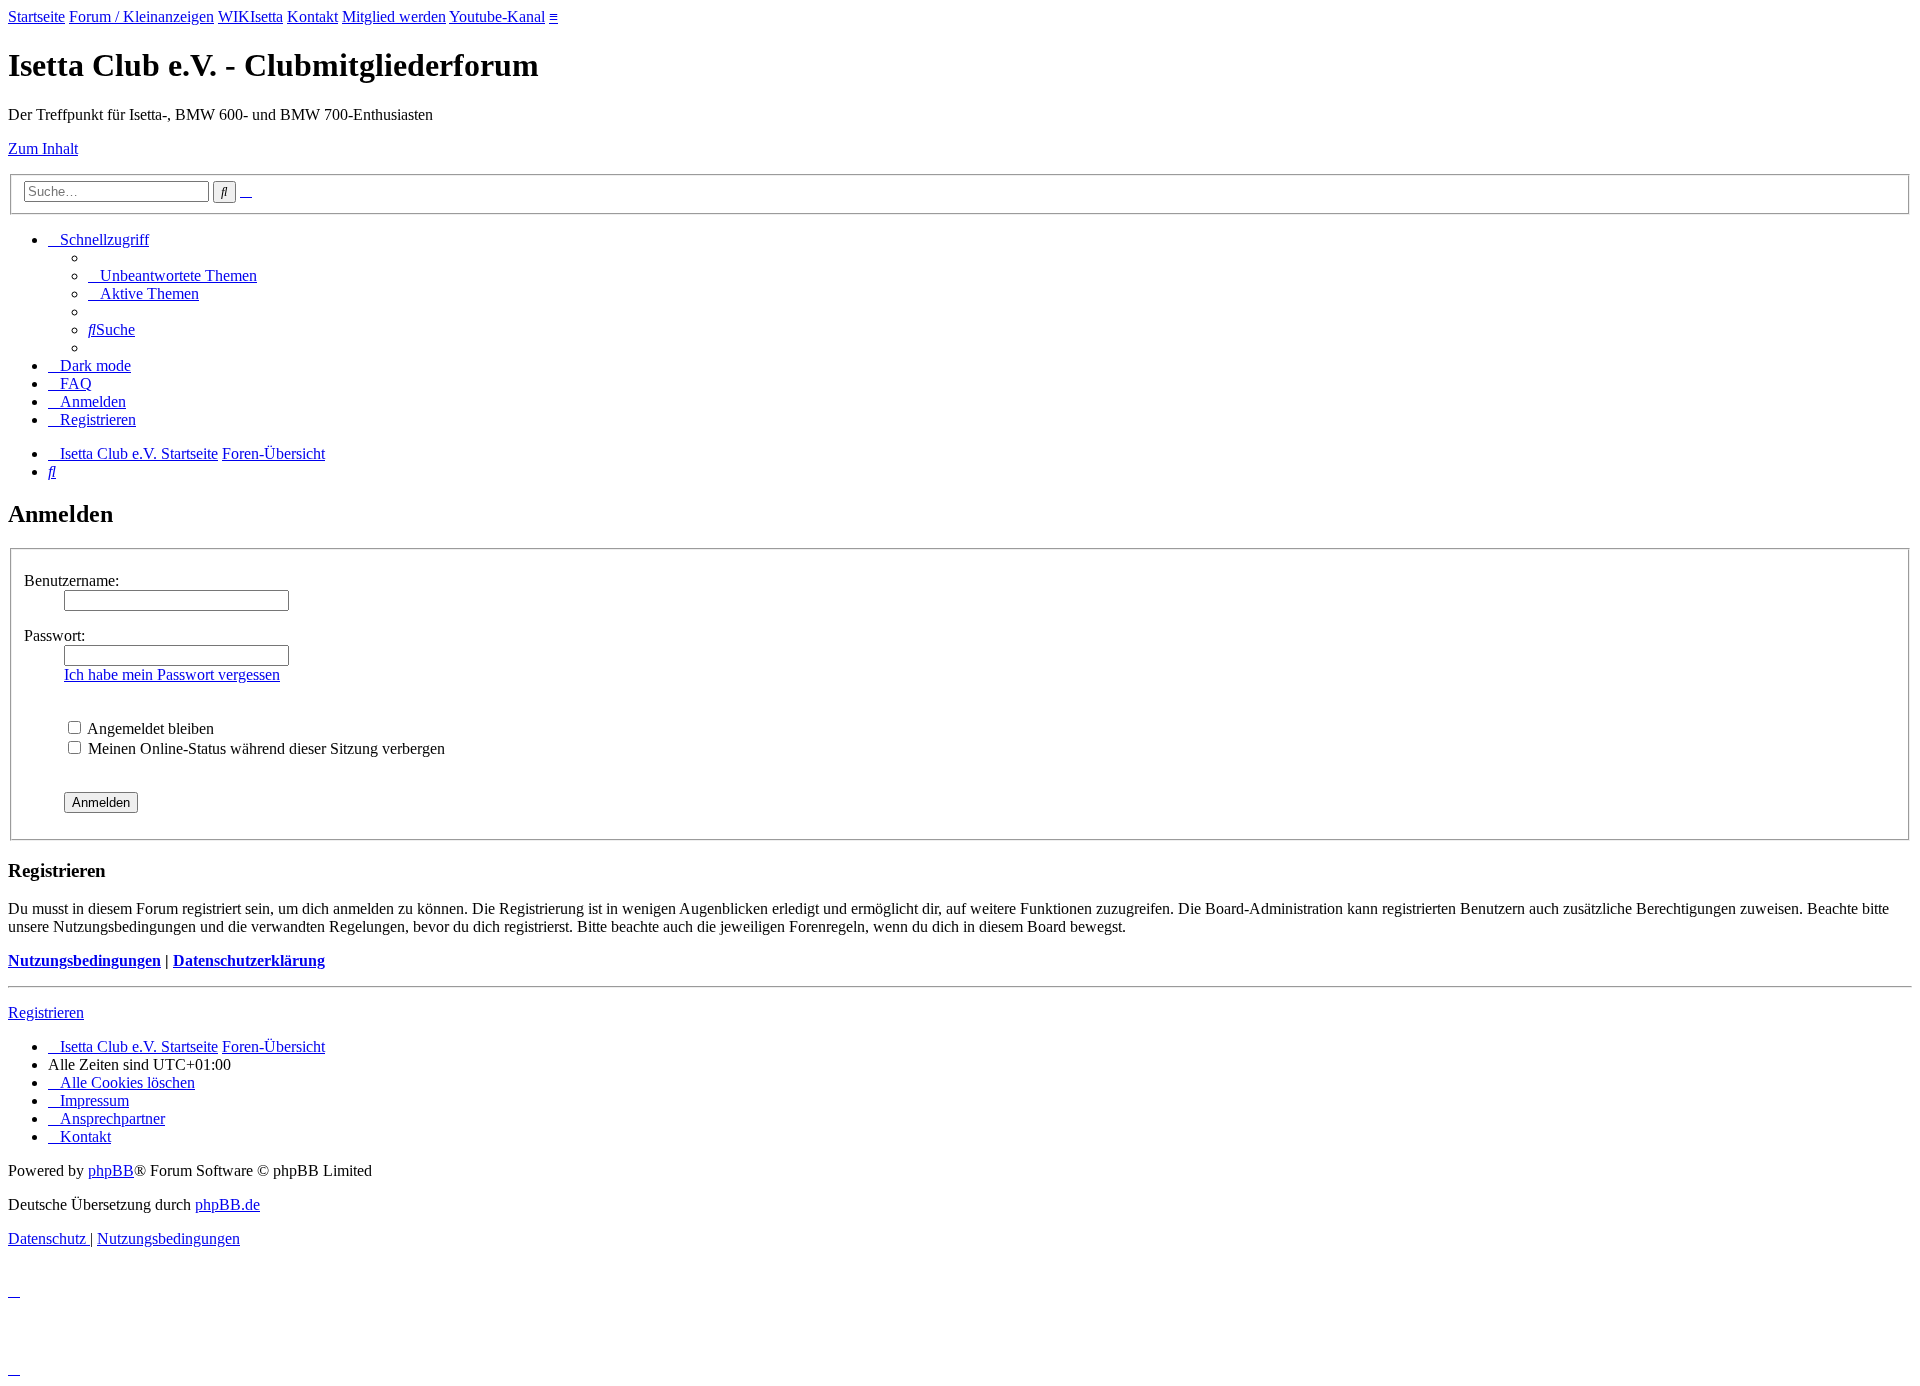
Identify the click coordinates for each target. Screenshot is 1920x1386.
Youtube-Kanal (497, 16)
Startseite (36, 16)
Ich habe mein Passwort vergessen (172, 674)
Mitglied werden (394, 16)
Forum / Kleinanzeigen (141, 16)
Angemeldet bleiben (149, 728)
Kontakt (312, 16)
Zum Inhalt (43, 148)
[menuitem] (172, 275)
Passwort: (54, 635)
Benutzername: (71, 580)
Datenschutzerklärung (249, 960)
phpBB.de (227, 1204)
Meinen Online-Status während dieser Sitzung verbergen (264, 748)
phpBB (111, 1170)
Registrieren (46, 1012)
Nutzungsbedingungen (84, 960)
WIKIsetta (250, 16)
